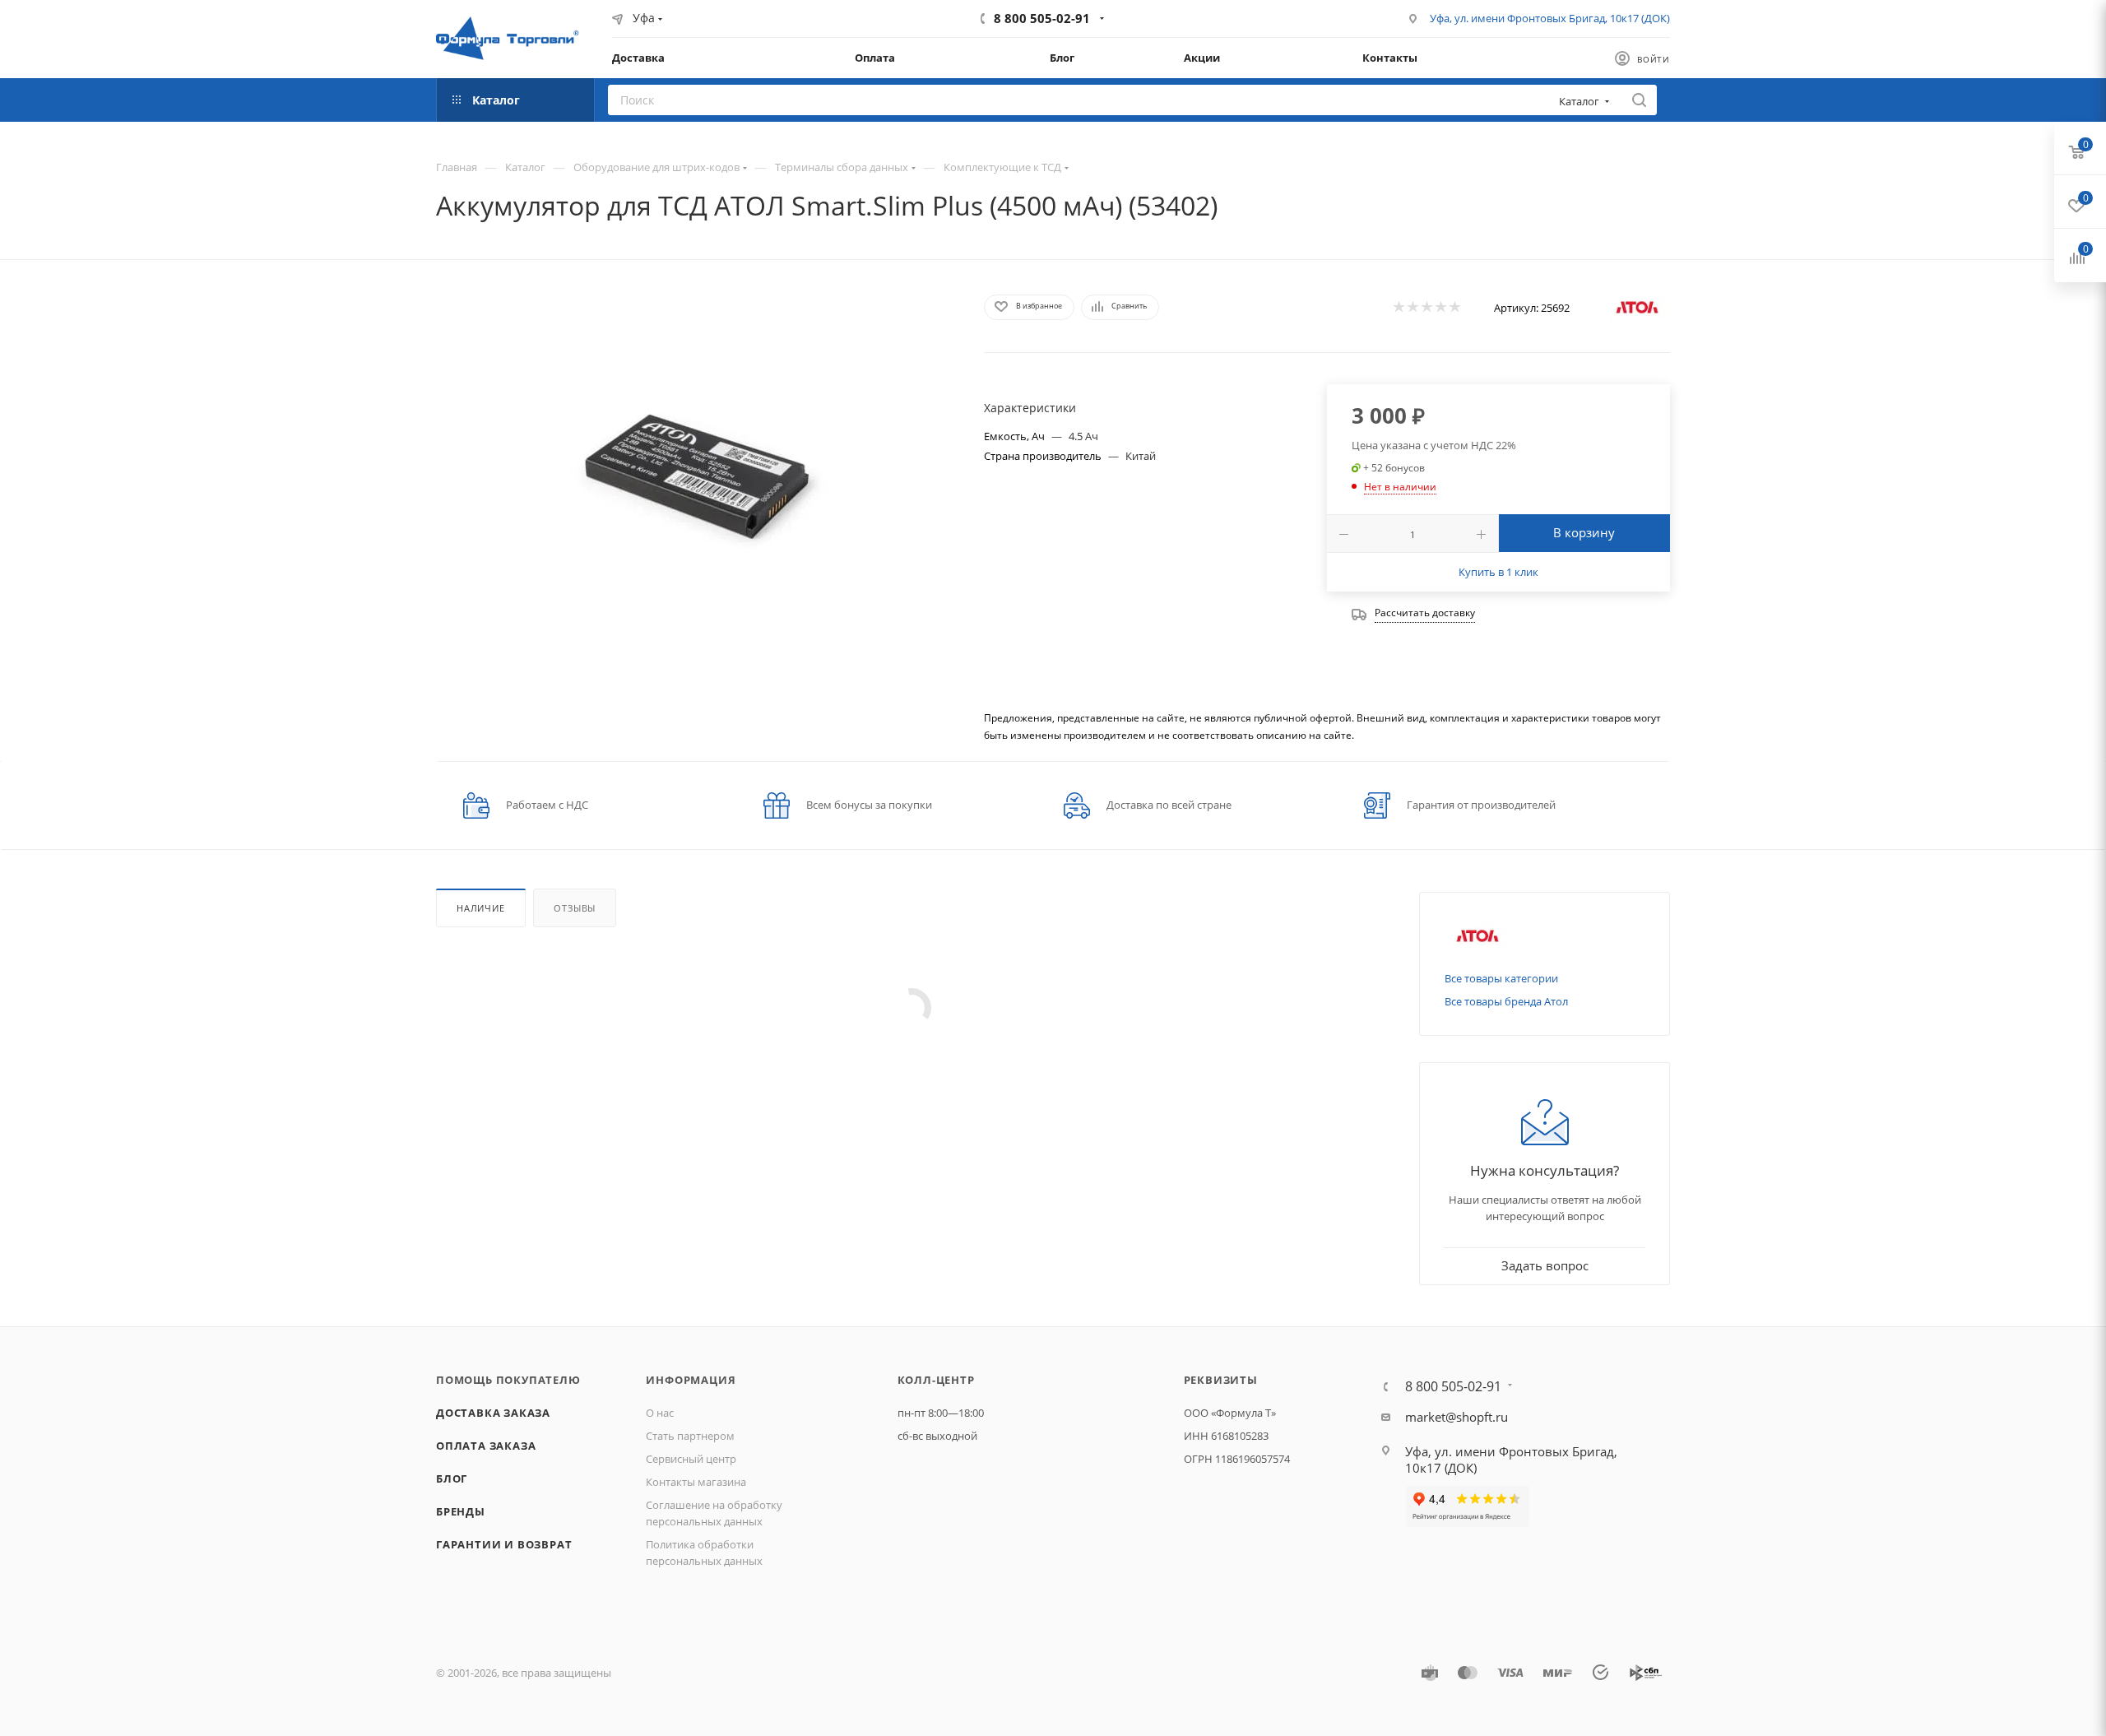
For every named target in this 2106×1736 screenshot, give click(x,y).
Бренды (461, 1511)
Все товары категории (1501, 978)
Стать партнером (690, 1436)
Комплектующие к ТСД (1002, 167)
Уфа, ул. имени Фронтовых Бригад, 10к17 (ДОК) (1550, 18)
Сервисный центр (691, 1459)
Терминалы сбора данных (842, 167)
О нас (660, 1413)
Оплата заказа (486, 1446)
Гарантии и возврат (504, 1544)
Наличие (481, 908)
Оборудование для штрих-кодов (656, 167)
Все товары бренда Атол (1506, 1001)
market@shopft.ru (1457, 1417)
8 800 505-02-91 (1042, 18)
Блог (452, 1478)
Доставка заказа (493, 1413)
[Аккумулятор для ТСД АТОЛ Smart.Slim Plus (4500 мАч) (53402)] (695, 472)
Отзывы (575, 908)
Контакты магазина (696, 1482)
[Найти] (1639, 100)
